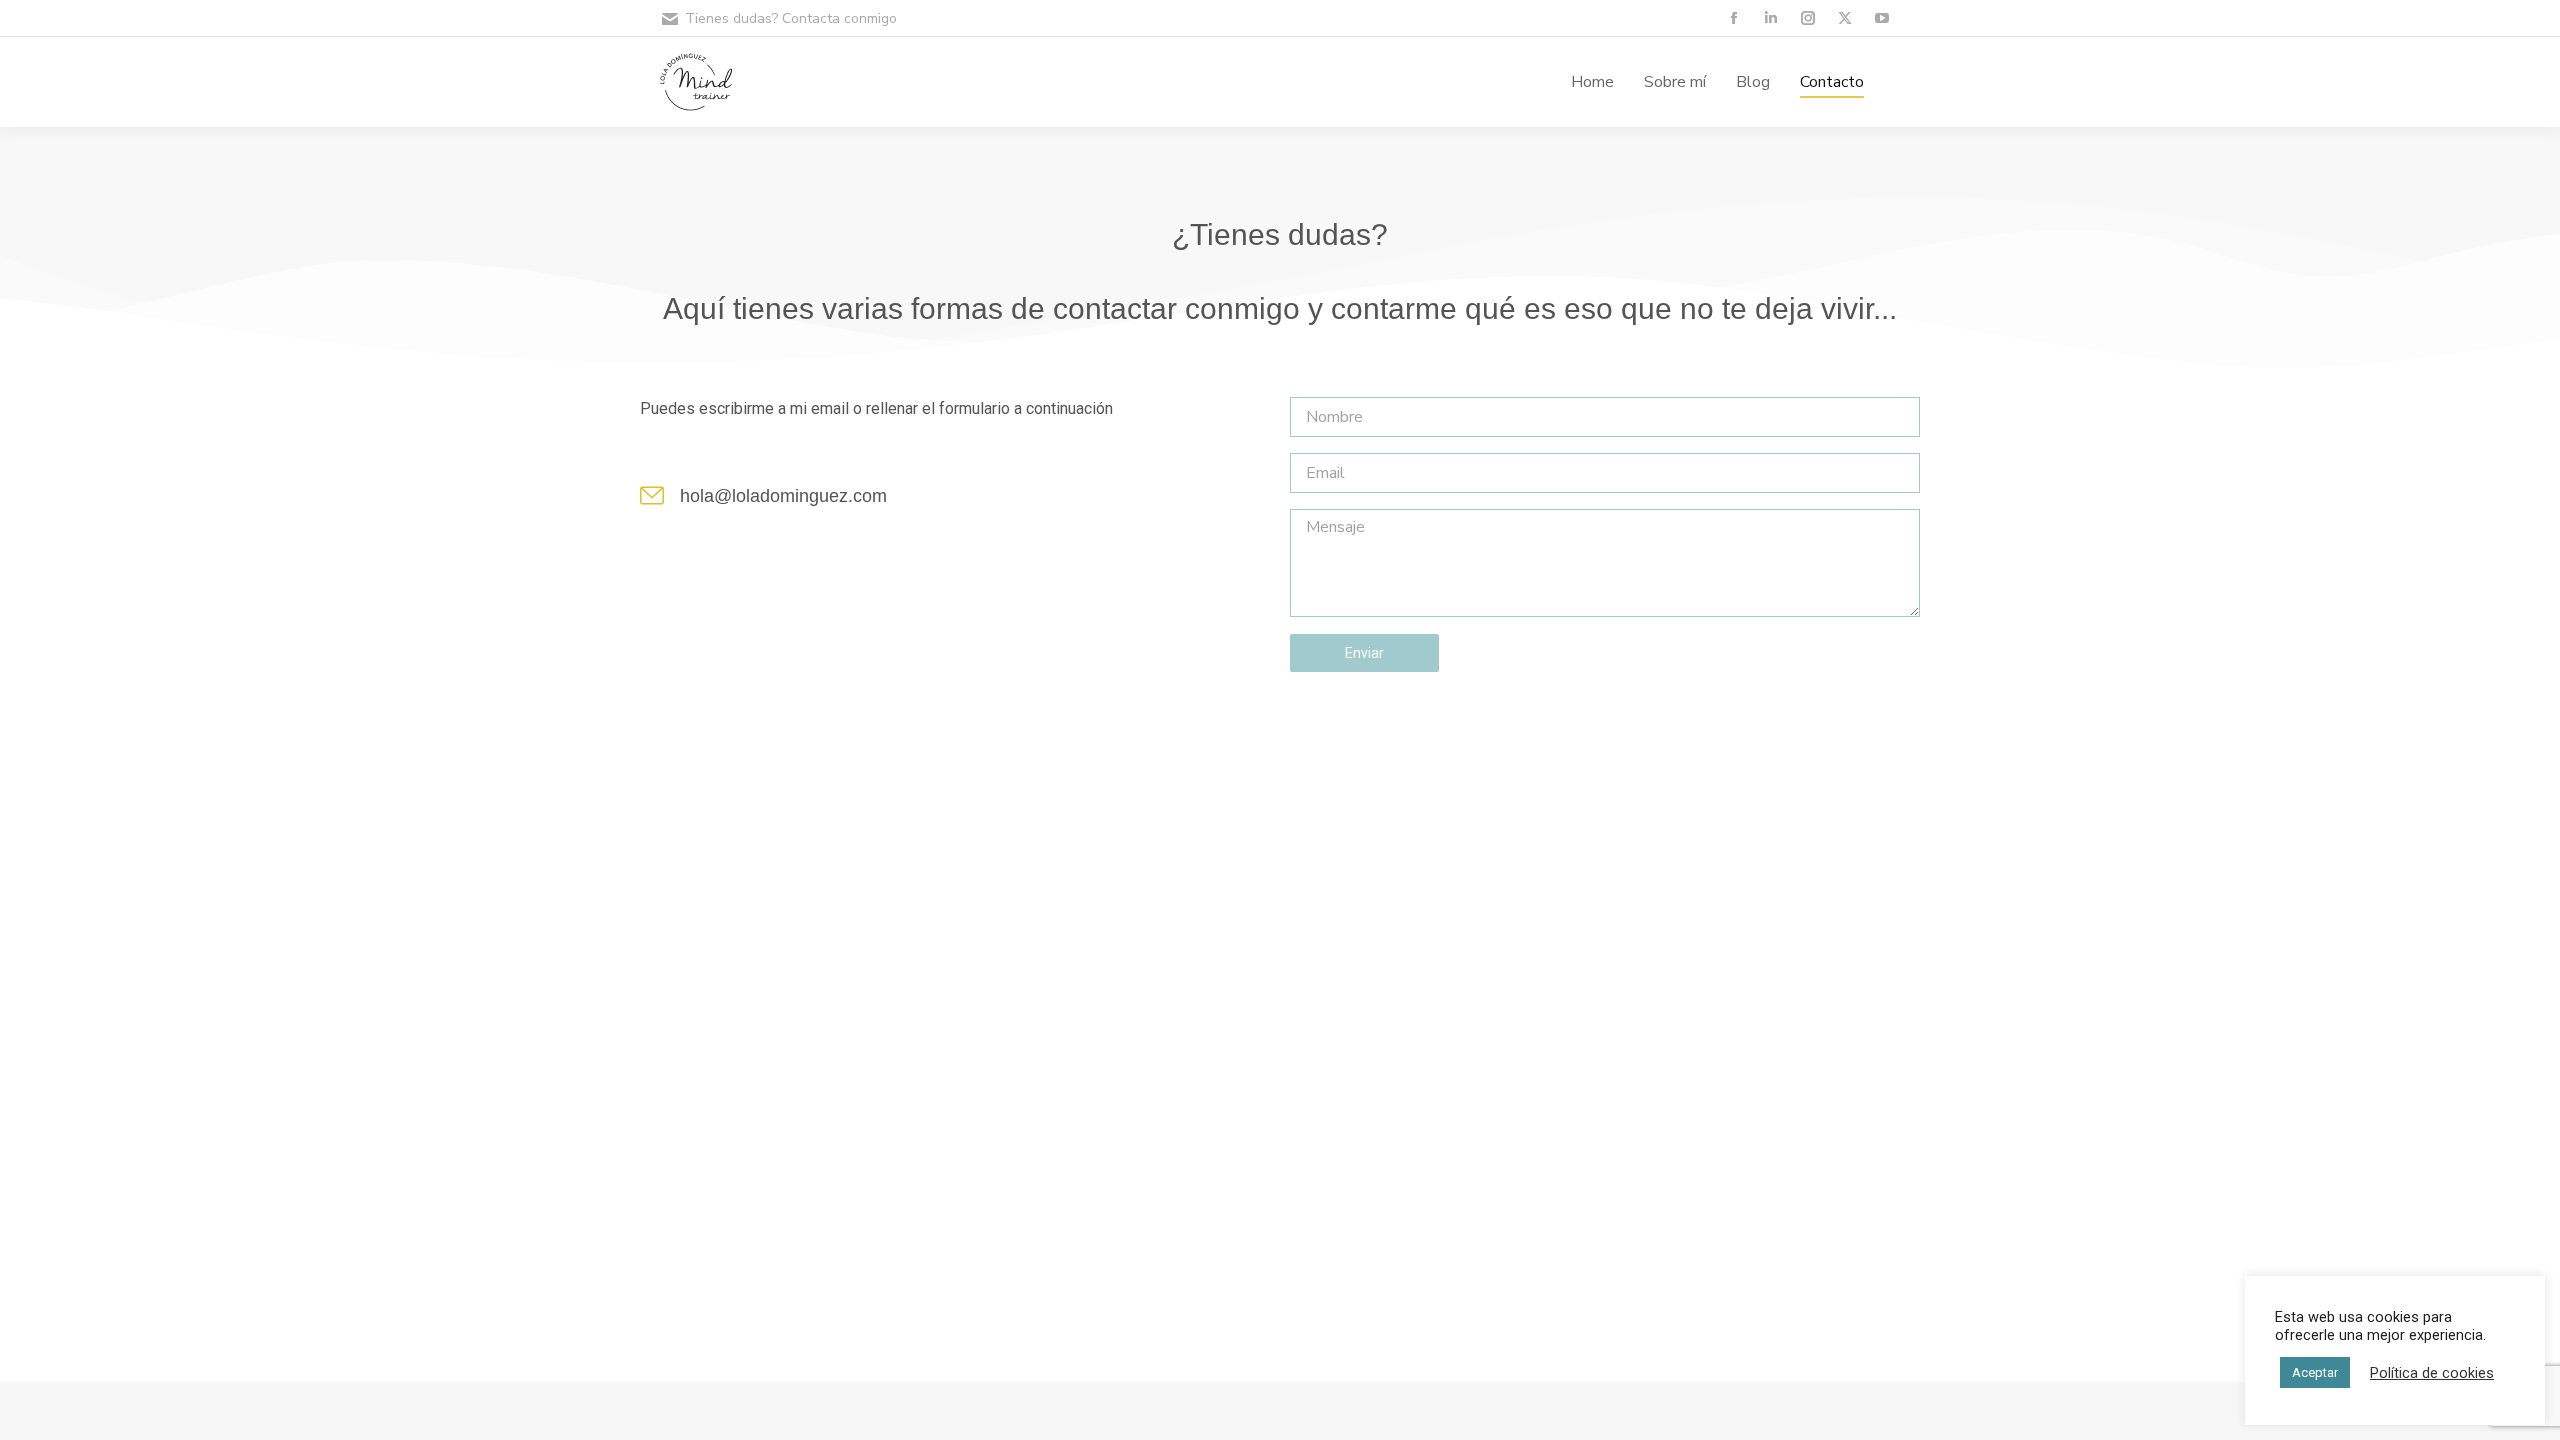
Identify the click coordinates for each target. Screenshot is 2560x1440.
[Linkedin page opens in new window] (1770, 18)
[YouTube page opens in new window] (1881, 18)
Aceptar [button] (2315, 1372)
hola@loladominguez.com (783, 496)
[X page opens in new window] (1844, 18)
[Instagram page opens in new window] (1807, 18)
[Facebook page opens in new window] (1733, 18)
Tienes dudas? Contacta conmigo (791, 18)
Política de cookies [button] (2432, 1373)
